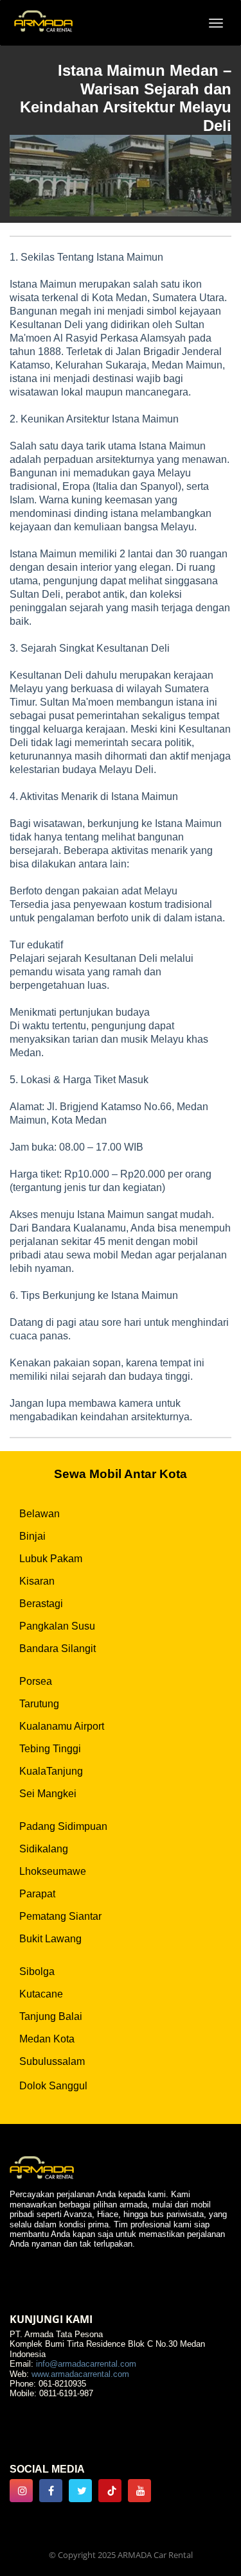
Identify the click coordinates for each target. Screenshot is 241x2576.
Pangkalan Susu (57, 1626)
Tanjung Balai (51, 2016)
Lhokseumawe (53, 1871)
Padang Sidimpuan (63, 1826)
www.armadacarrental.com (80, 2374)
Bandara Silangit (58, 1649)
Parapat (37, 1894)
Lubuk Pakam (51, 1559)
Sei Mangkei (48, 1794)
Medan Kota (47, 2039)
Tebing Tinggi (50, 1749)
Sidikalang (44, 1849)
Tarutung (39, 1704)
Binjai (32, 1536)
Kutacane (41, 1994)
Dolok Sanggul (53, 2086)
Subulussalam (52, 2061)
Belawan (40, 1514)
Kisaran (37, 1581)
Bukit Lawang (50, 1939)
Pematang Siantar (60, 1916)
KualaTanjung (51, 1771)
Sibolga (37, 1971)
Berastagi (41, 1604)
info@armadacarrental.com (86, 2364)
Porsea (36, 1681)
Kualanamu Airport (62, 1726)
